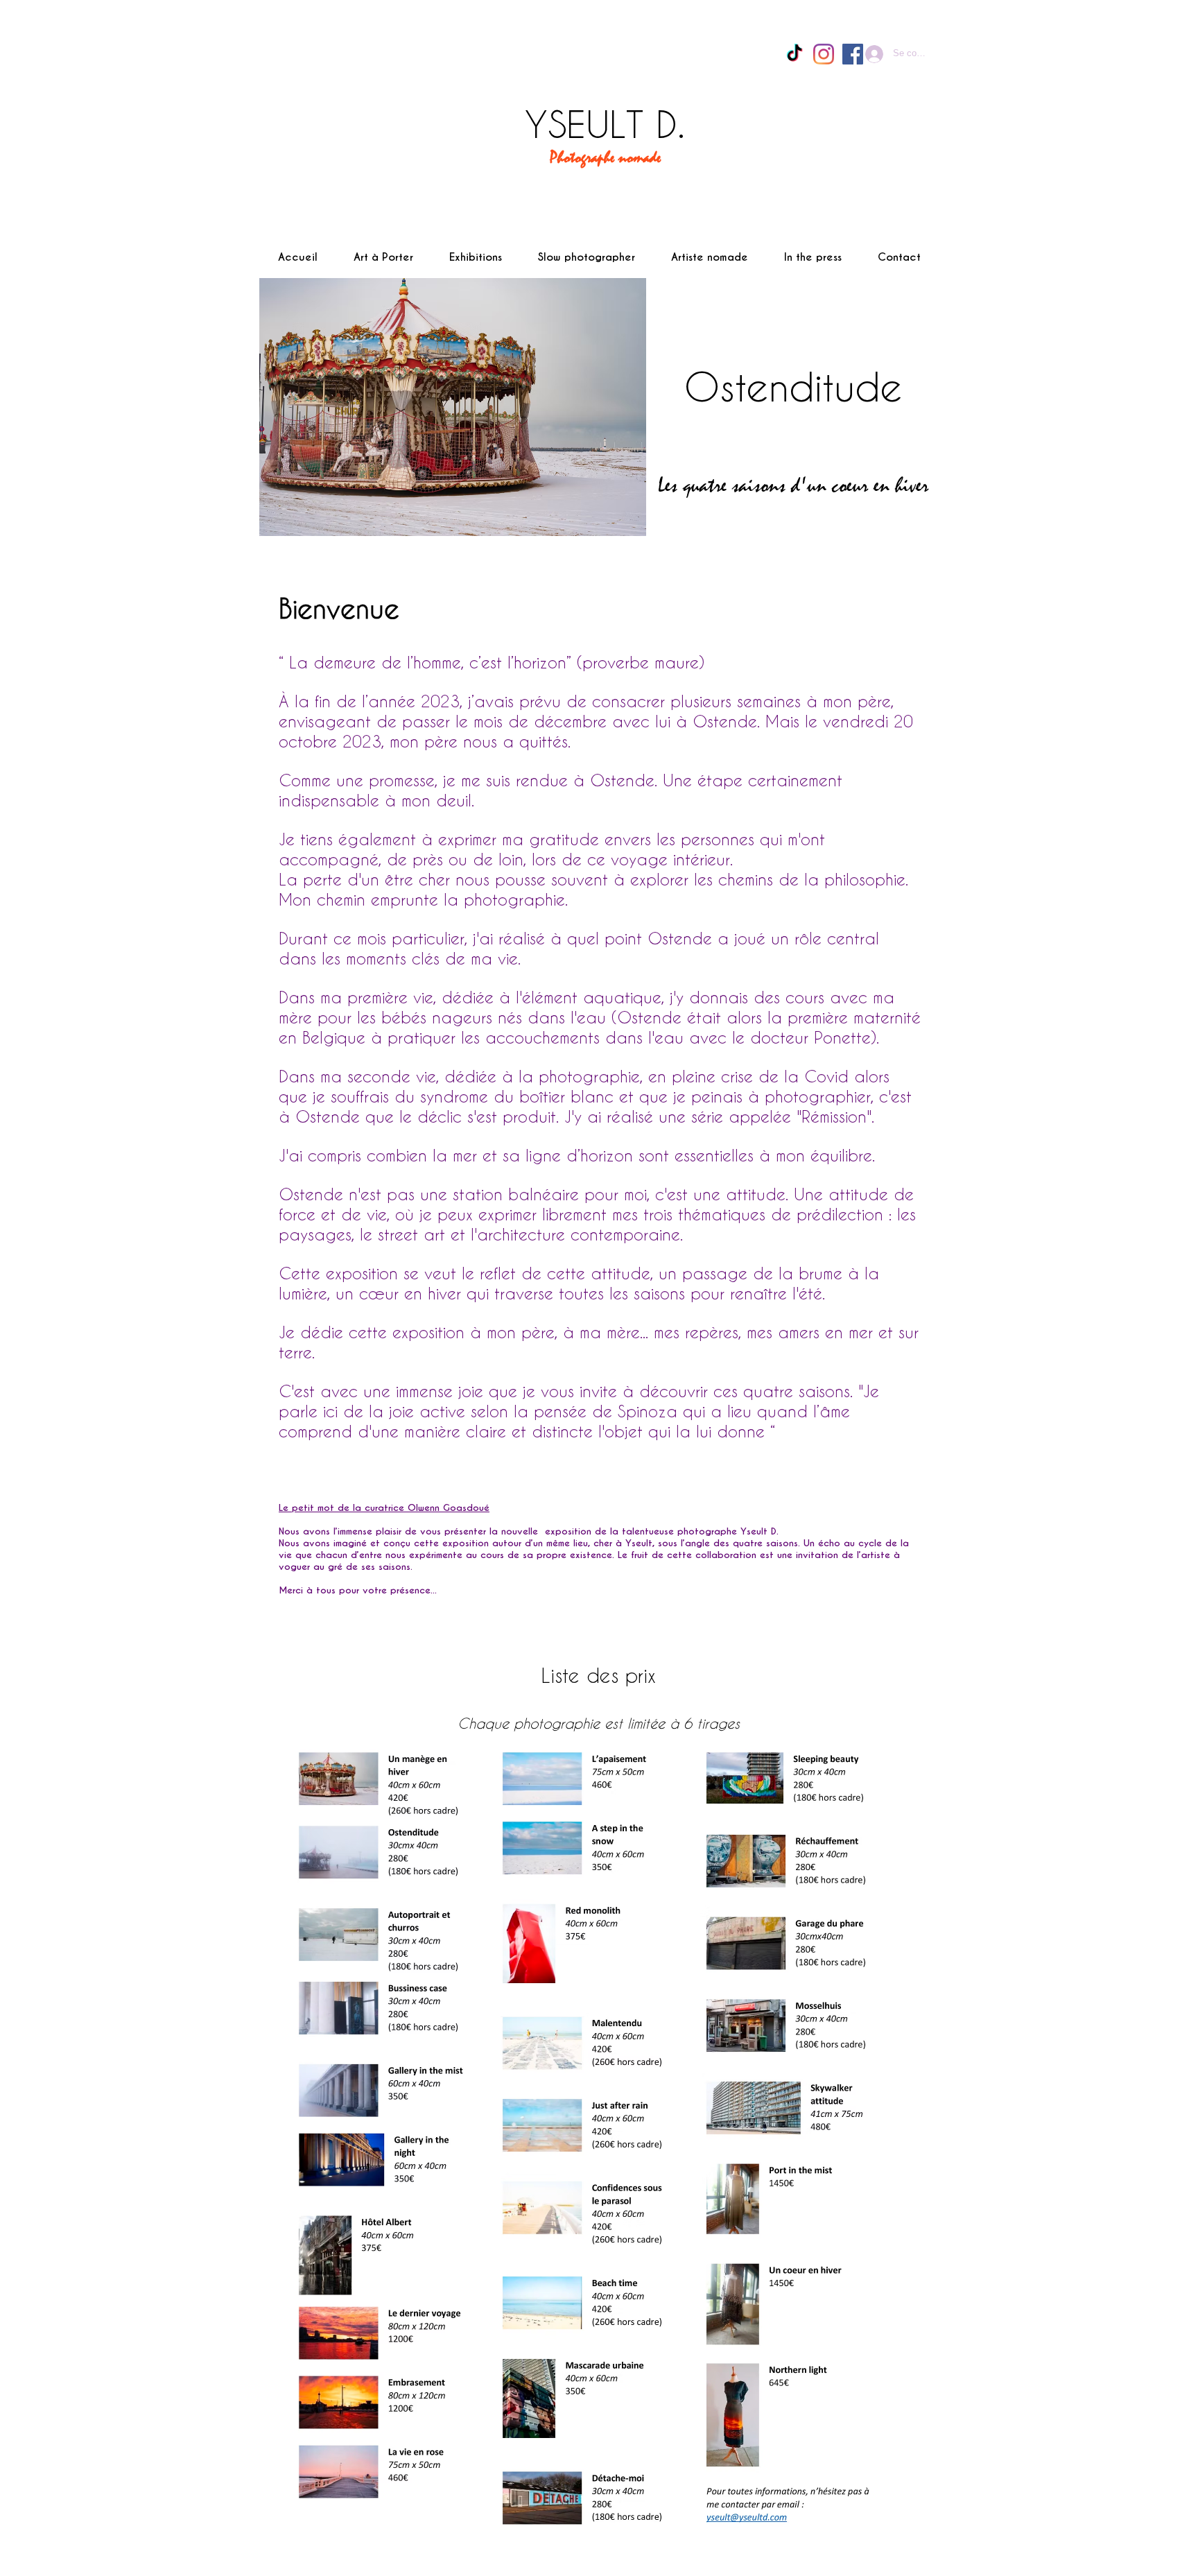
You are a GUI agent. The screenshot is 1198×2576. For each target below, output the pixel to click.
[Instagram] (824, 54)
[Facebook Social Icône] (853, 54)
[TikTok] (795, 54)
